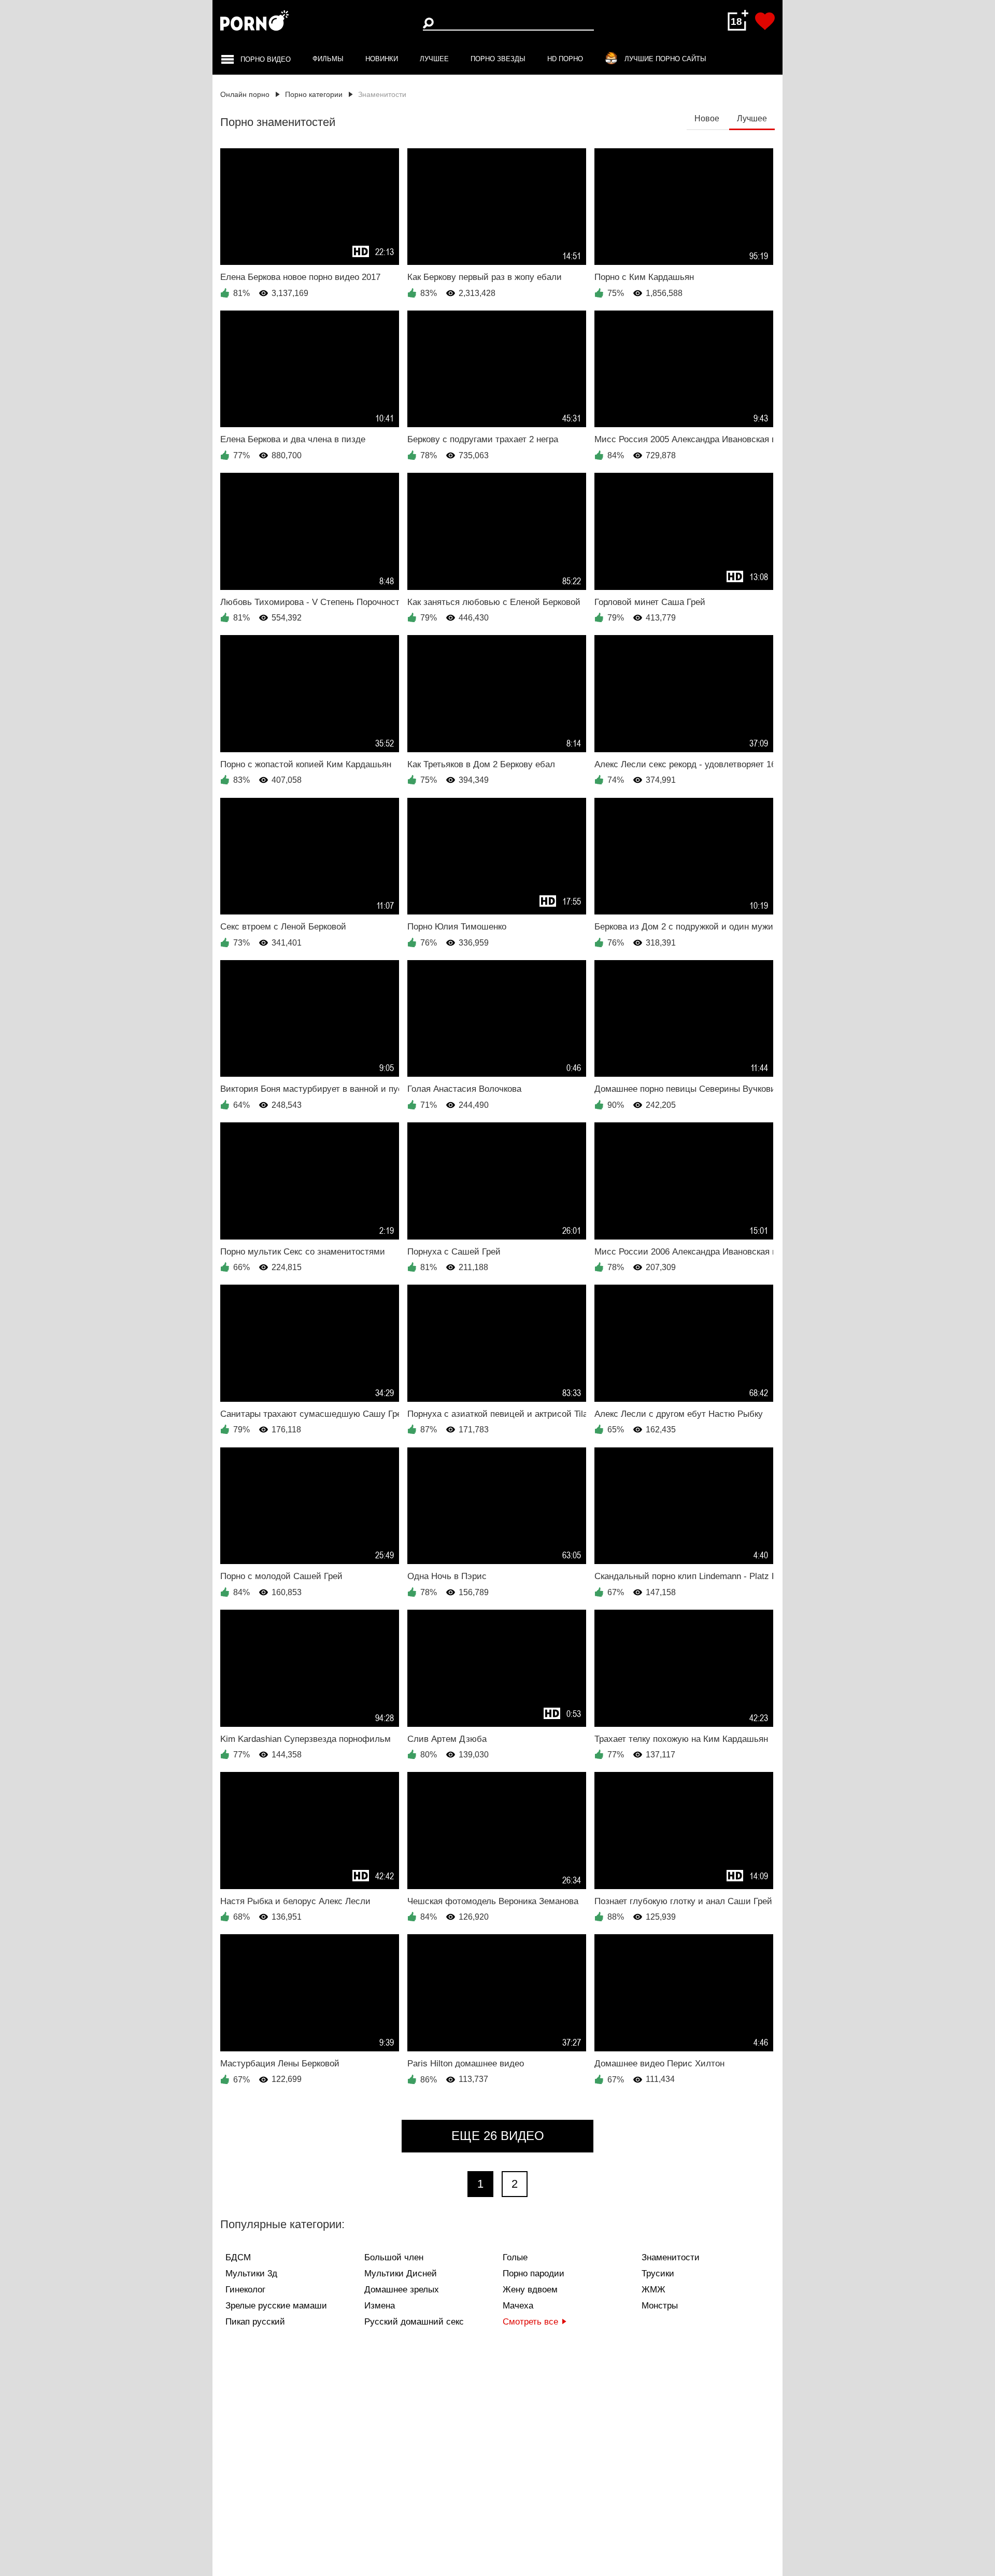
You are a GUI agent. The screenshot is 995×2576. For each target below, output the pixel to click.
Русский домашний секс (414, 2322)
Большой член (394, 2257)
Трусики (658, 2274)
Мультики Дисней (401, 2274)
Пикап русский (255, 2322)
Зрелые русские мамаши (276, 2306)
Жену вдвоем (530, 2290)
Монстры (660, 2306)
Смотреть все (530, 2322)
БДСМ (238, 2257)
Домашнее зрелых (402, 2290)
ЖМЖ (653, 2290)
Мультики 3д (251, 2274)
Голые (515, 2257)
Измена (380, 2306)
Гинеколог (245, 2290)
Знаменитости (671, 2257)
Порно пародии (534, 2274)
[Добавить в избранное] (765, 21)
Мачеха (518, 2306)
